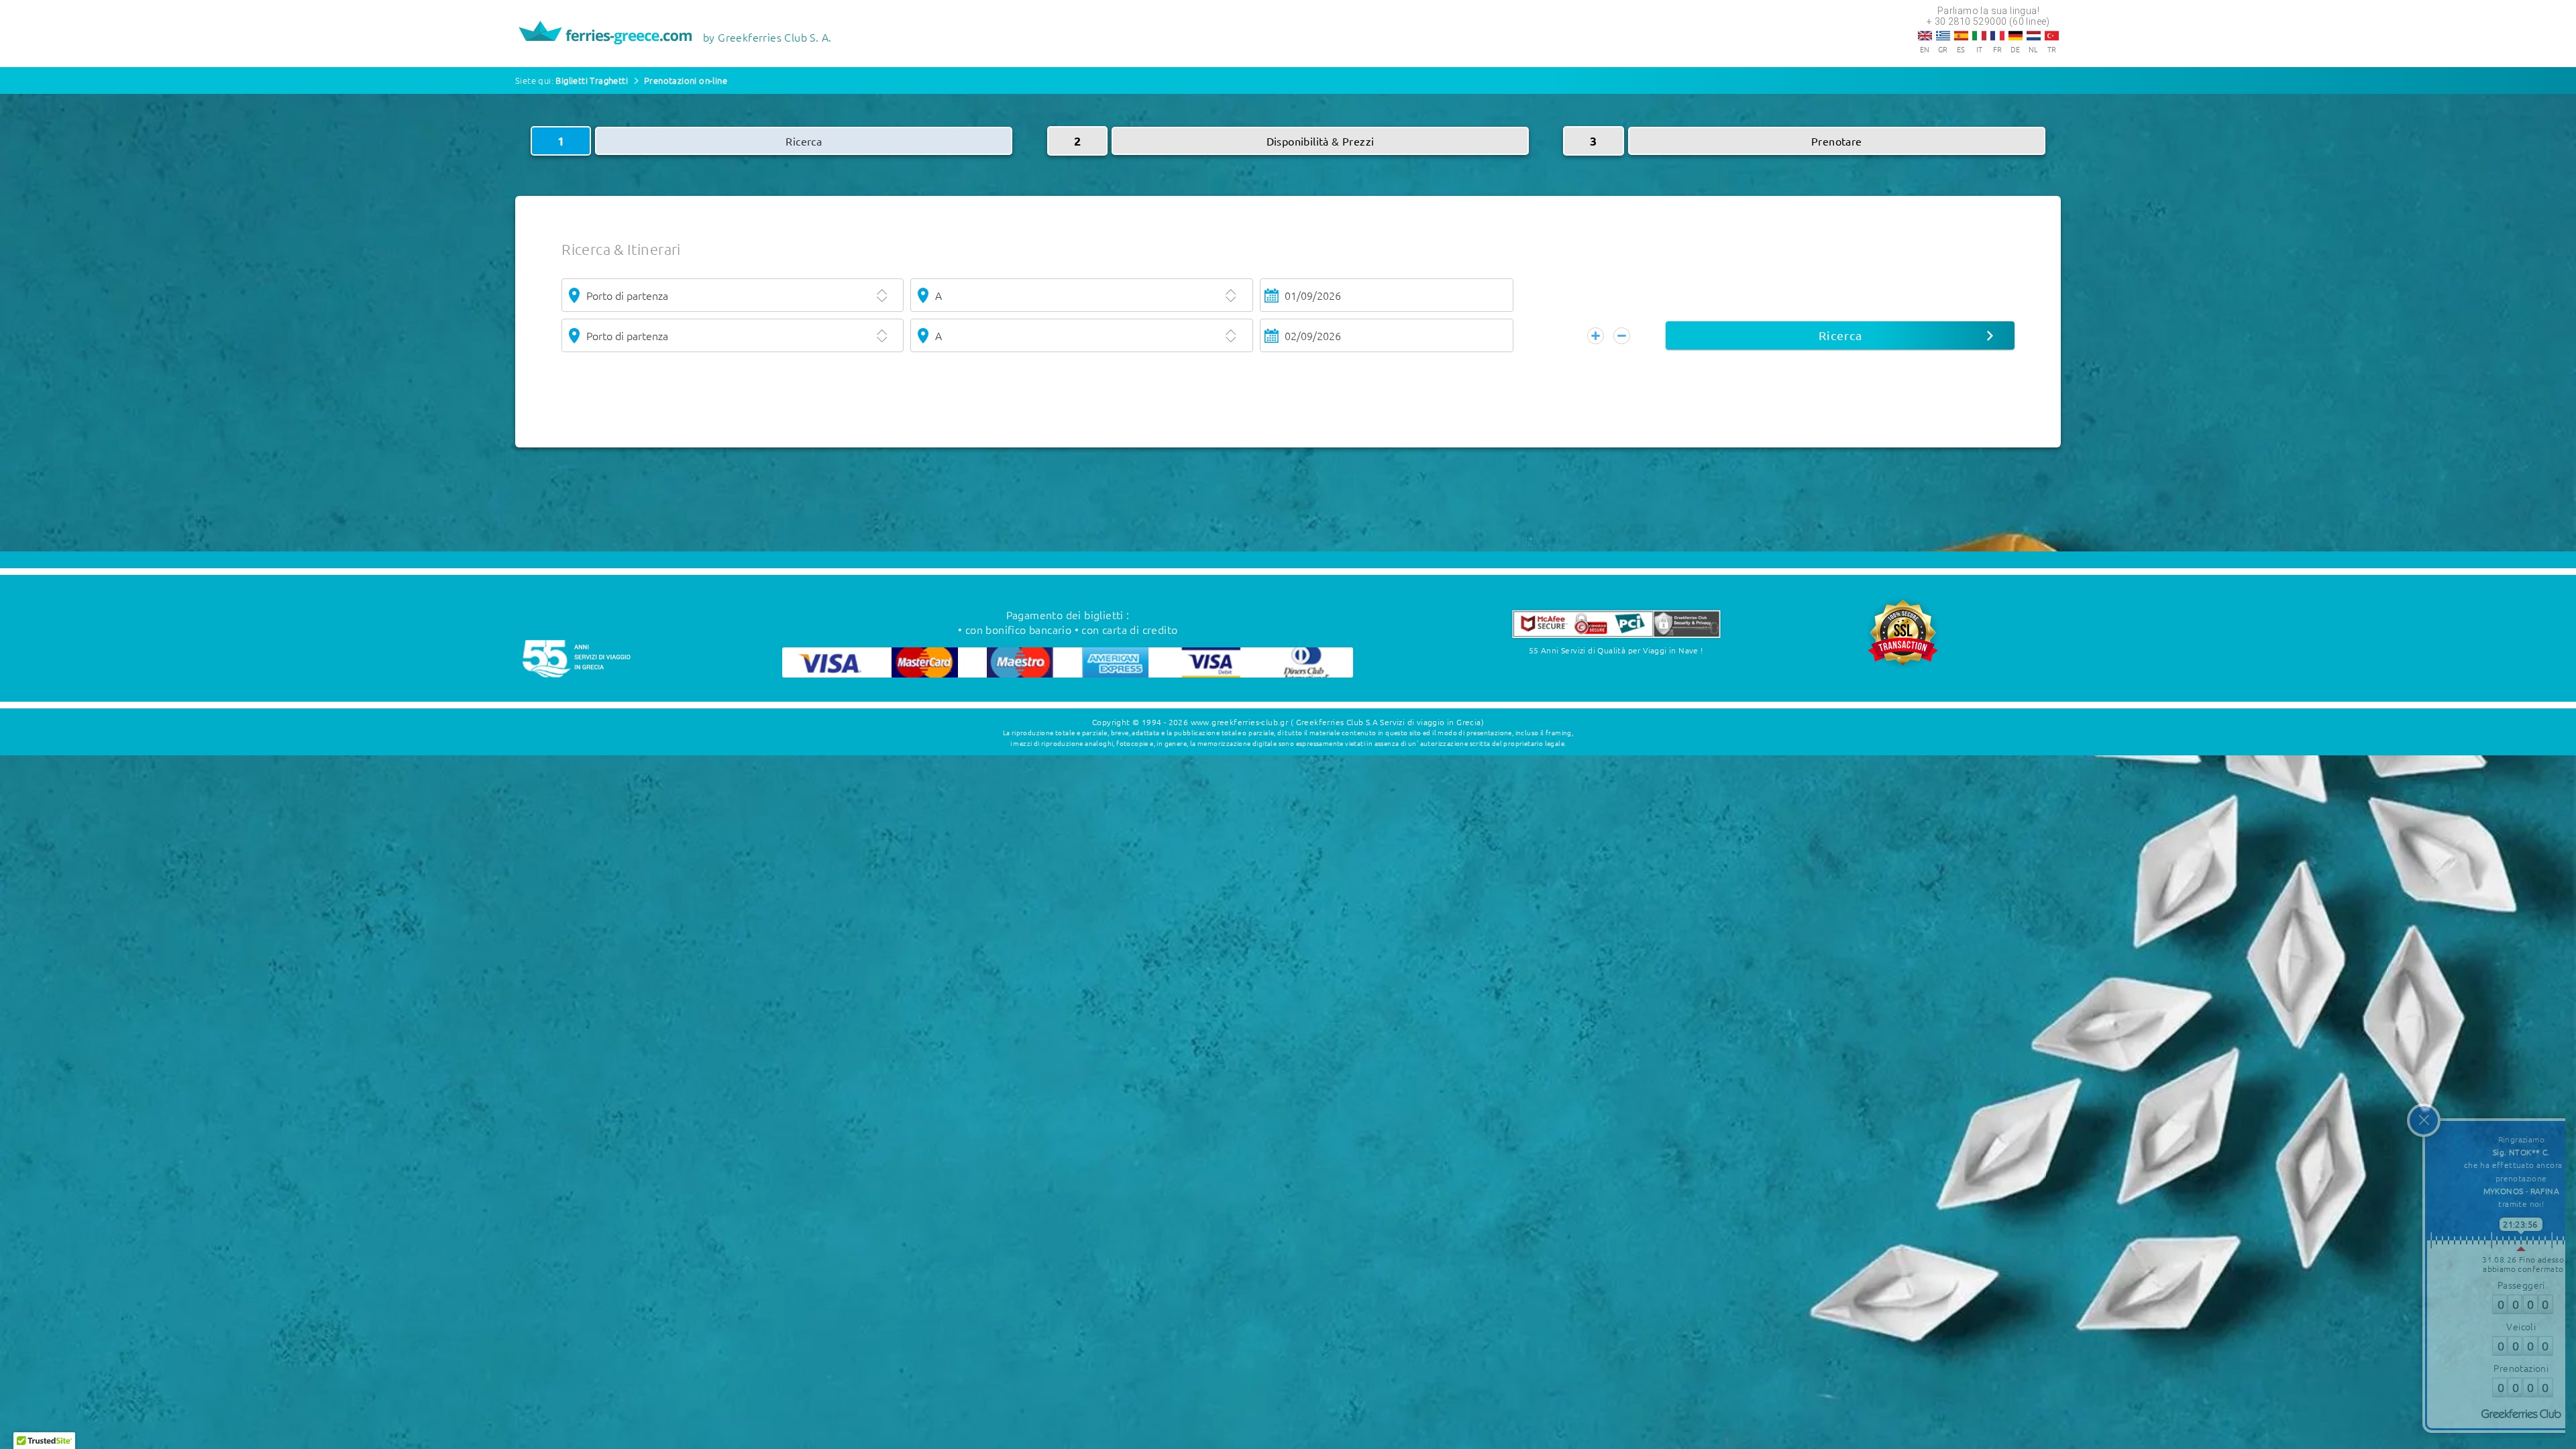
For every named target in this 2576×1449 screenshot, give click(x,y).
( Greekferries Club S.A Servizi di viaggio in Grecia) (1387, 722)
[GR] (1943, 36)
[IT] (1979, 36)
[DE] (2016, 36)
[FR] (1997, 36)
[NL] (2034, 36)
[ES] (1961, 36)
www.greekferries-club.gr (1240, 722)
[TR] (2052, 36)
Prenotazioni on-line (686, 80)
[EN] (1925, 36)
